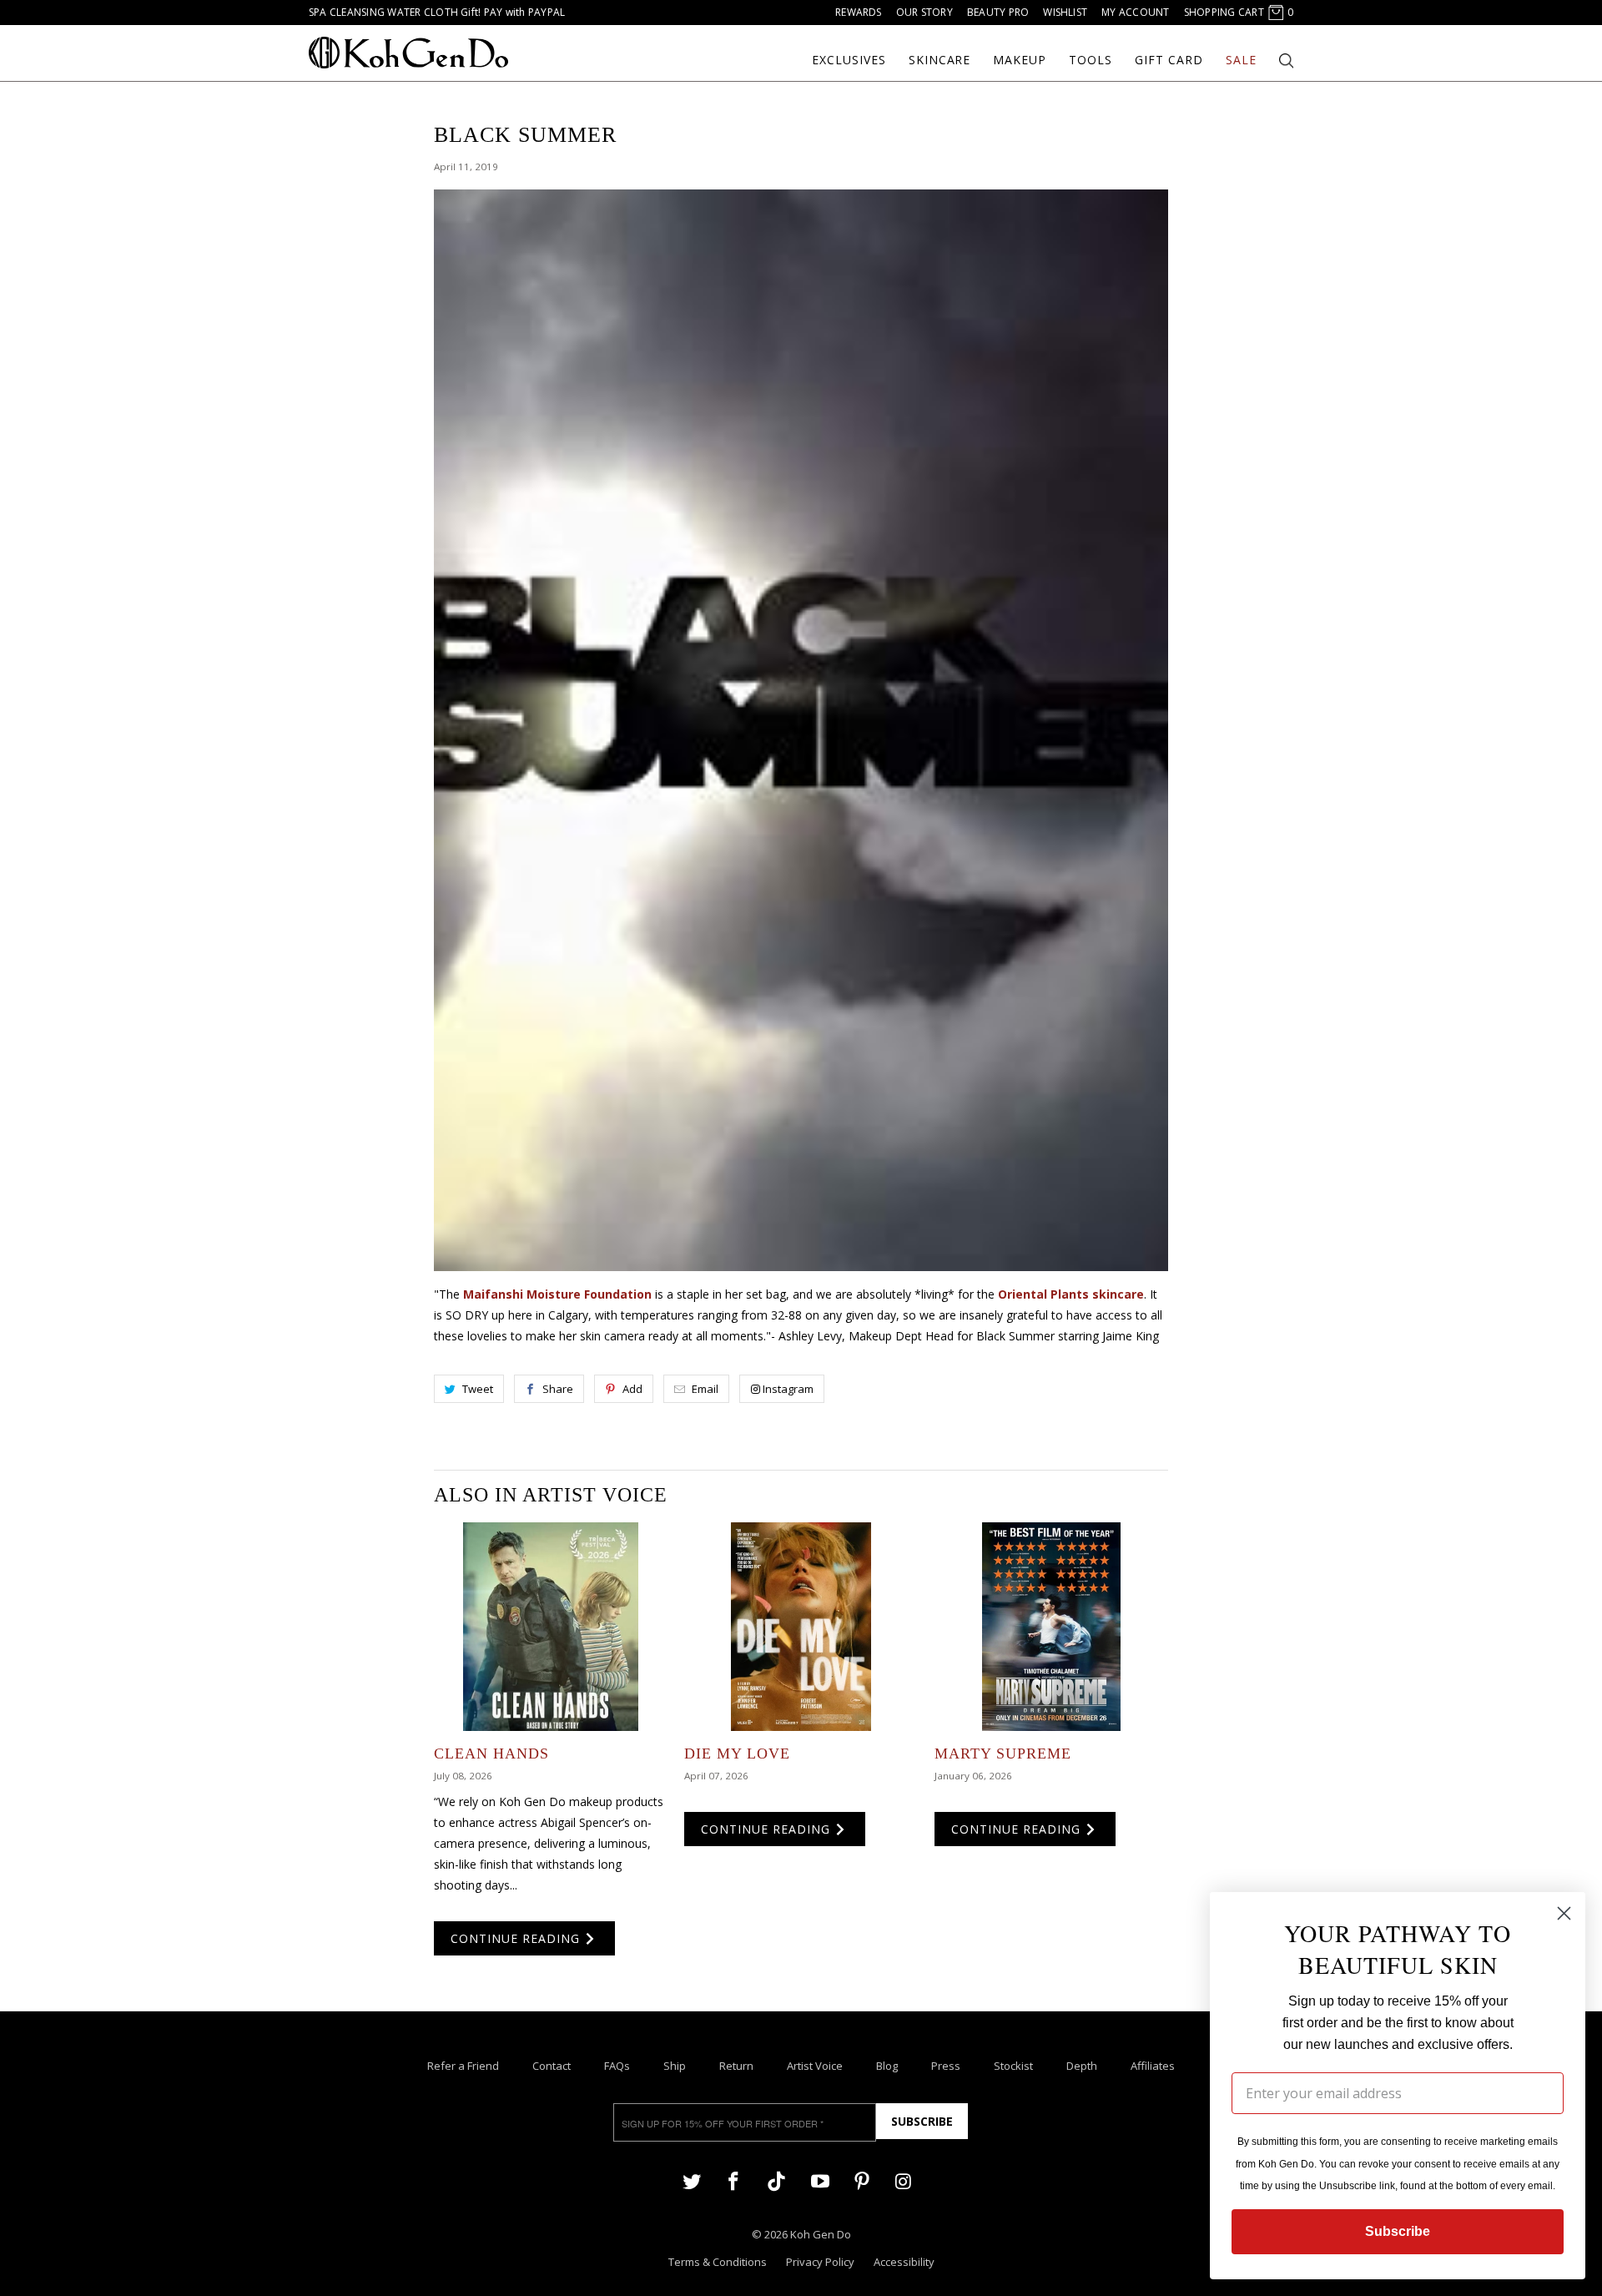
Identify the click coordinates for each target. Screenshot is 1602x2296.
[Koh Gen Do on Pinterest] (862, 2180)
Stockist (1013, 2066)
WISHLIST (1065, 12)
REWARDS (859, 12)
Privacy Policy (820, 2262)
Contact (552, 2066)
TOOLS (1091, 60)
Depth (1082, 2066)
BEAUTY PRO (998, 12)
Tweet (478, 1389)
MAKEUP (1020, 60)
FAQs (617, 2066)
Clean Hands (491, 1754)
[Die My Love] (801, 1627)
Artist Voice (815, 2066)
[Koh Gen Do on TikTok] (776, 2188)
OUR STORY (924, 12)
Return (736, 2066)
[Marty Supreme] (1051, 1627)
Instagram (788, 1389)
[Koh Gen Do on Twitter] (692, 2180)
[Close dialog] (1564, 1913)
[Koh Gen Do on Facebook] (733, 2180)
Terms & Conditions (718, 2262)
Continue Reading (517, 1938)
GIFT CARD (1169, 60)
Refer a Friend (463, 2066)
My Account (1135, 12)
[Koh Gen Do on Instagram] (904, 2180)
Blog (887, 2066)
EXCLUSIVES (849, 60)
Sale (1241, 60)
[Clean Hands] (551, 1627)
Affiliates (1153, 2066)
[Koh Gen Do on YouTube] (819, 2180)
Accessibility (904, 2262)
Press (946, 2066)
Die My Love (737, 1754)
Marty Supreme (1003, 1754)
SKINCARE (940, 60)
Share (558, 1389)
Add (632, 1389)
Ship (675, 2066)
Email (705, 1389)
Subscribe (922, 2121)
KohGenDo (408, 53)
